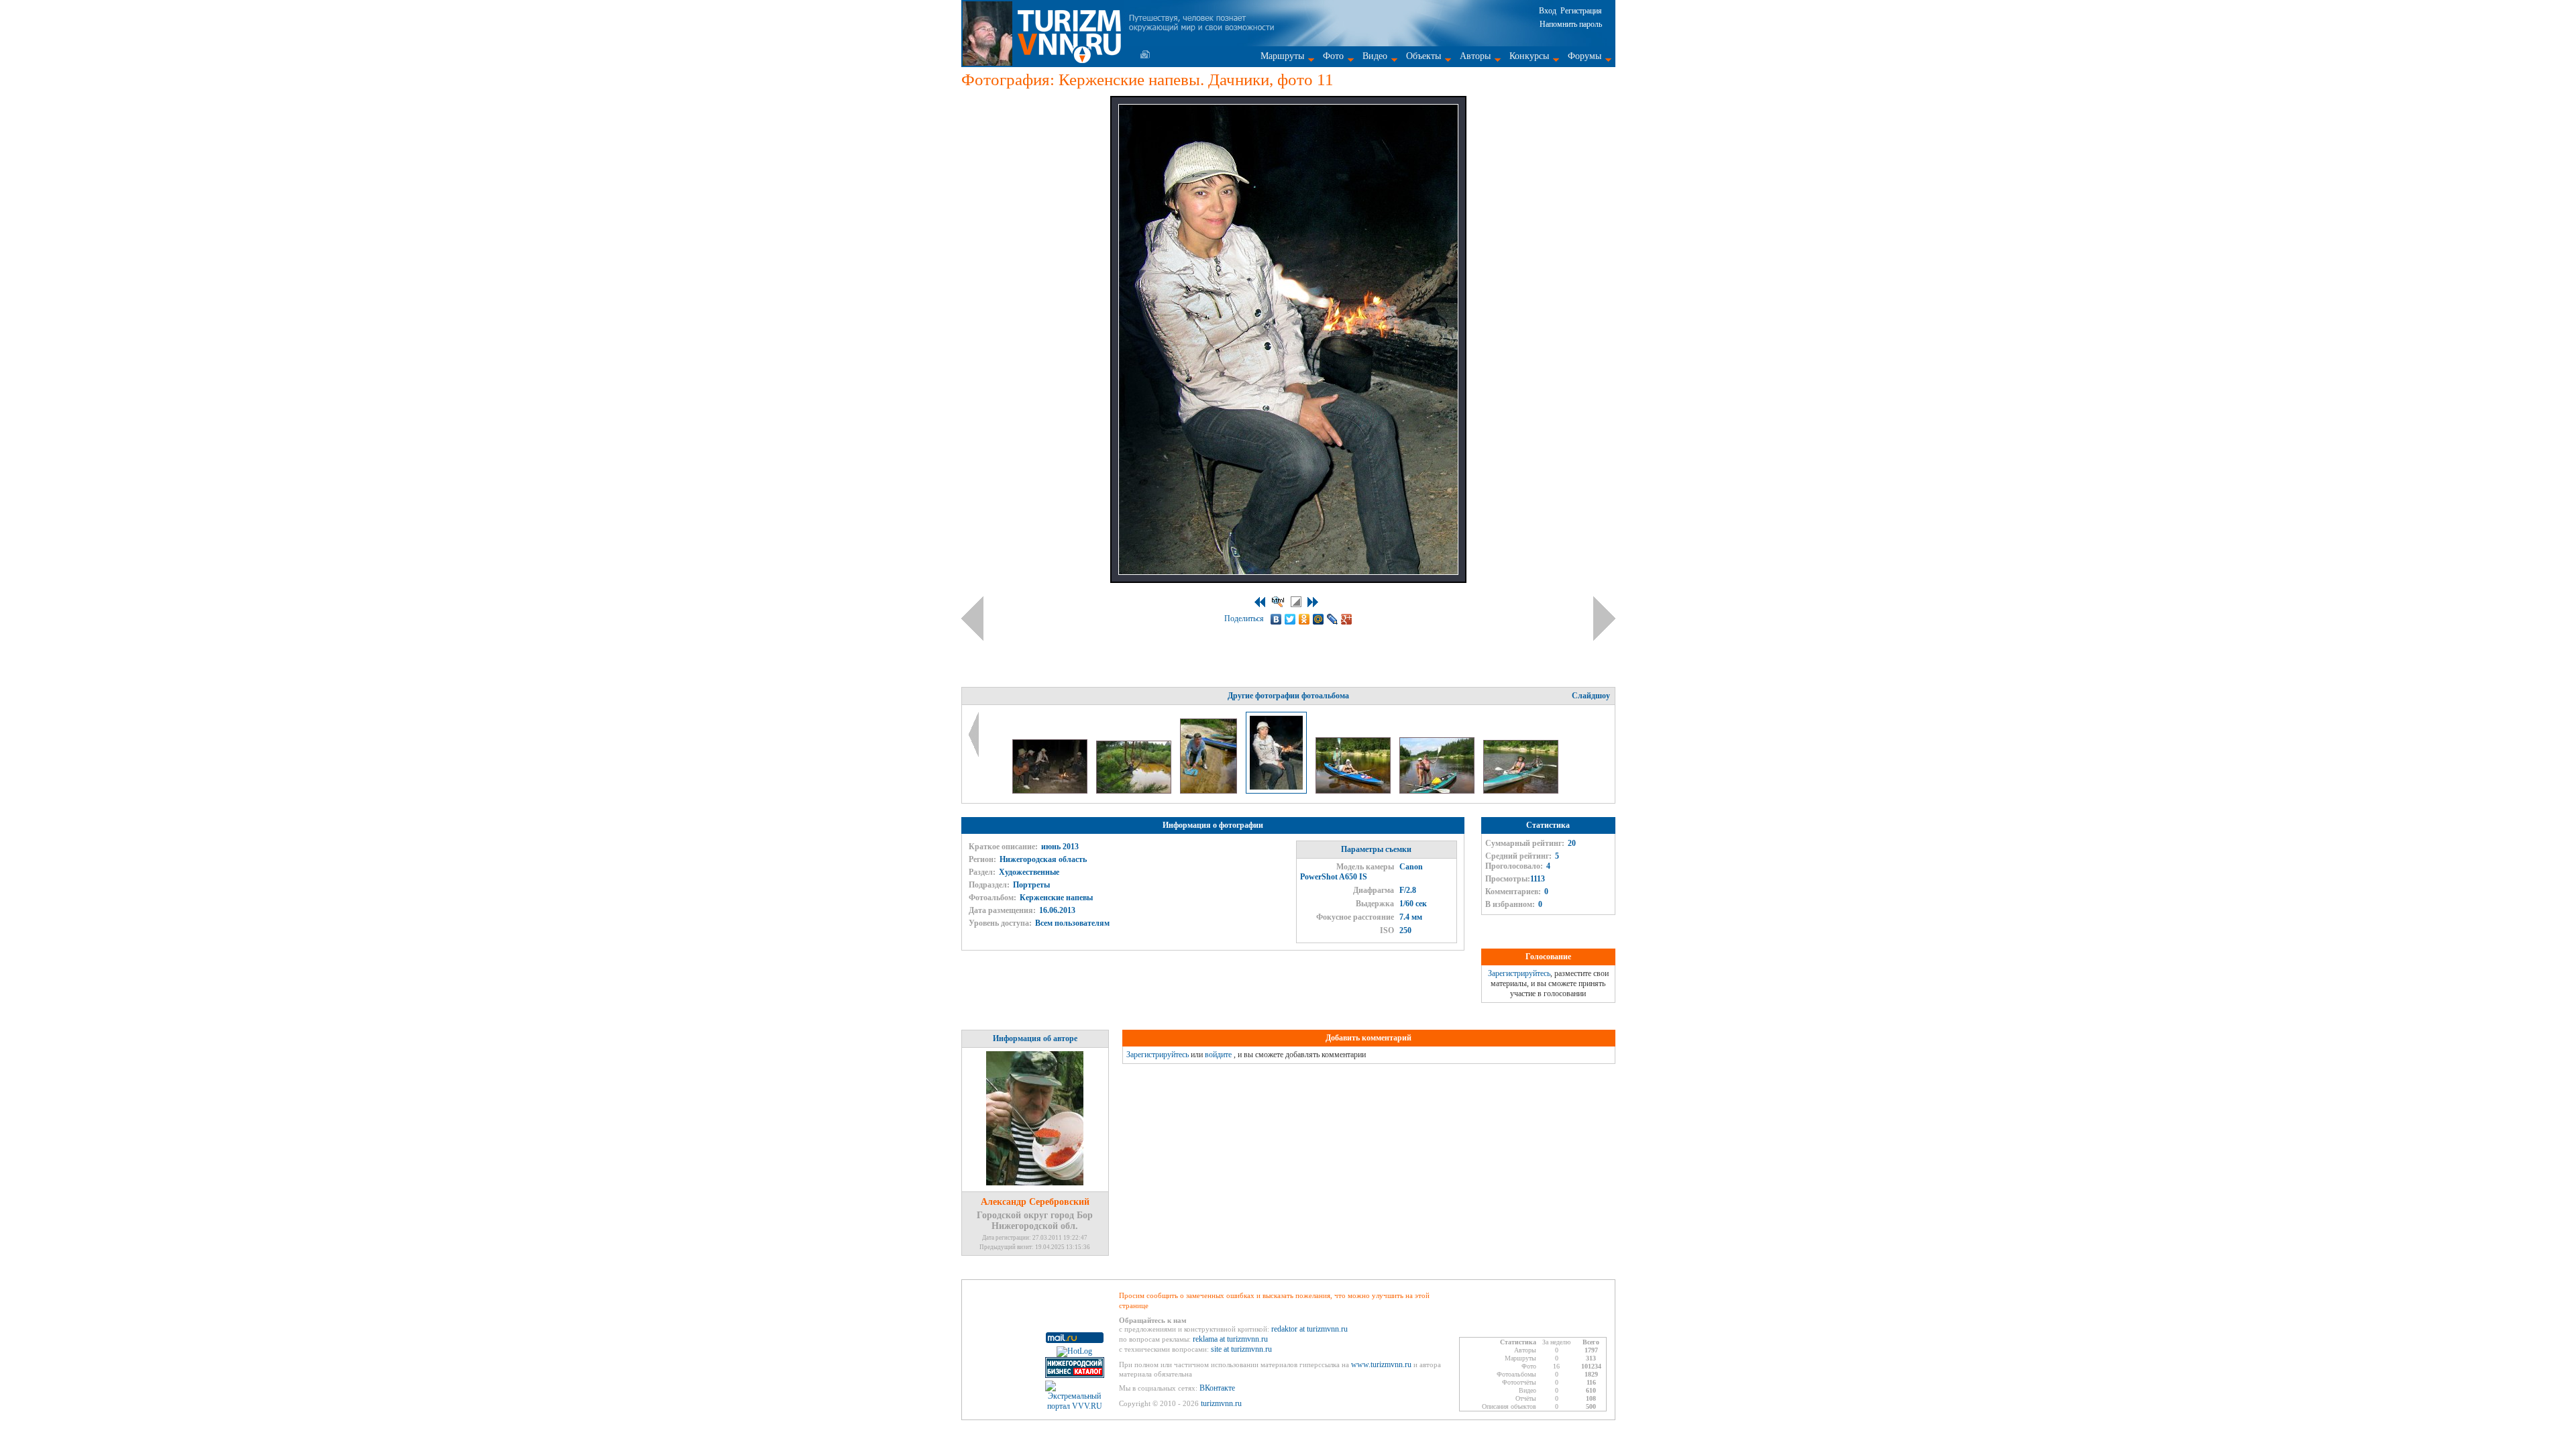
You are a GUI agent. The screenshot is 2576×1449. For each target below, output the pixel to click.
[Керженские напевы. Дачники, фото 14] (1521, 791)
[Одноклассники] (1304, 619)
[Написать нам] (1145, 54)
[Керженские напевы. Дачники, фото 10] (1210, 791)
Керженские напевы (1056, 898)
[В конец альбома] (1313, 602)
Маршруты (1282, 56)
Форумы (1585, 56)
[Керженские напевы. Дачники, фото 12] (1354, 791)
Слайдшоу (1591, 696)
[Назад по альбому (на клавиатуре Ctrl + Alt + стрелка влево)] (972, 619)
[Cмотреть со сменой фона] (1296, 602)
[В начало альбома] (1260, 602)
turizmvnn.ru (1221, 1403)
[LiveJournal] (1333, 619)
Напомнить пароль (1571, 24)
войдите (1218, 1055)
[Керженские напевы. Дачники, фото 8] (1051, 791)
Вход (1548, 11)
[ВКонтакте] (1276, 619)
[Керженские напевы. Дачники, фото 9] (1135, 791)
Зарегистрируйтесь (1519, 973)
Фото (1333, 56)
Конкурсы (1529, 56)
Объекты (1424, 56)
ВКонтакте (1217, 1388)
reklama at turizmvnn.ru (1230, 1339)
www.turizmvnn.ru (1381, 1364)
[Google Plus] (1347, 619)
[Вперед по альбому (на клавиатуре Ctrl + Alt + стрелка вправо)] (1604, 619)
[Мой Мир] (1319, 619)
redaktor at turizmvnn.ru (1309, 1329)
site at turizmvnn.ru (1241, 1349)
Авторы (1475, 56)
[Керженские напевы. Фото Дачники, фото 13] (1438, 791)
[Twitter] (1290, 619)
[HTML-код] (1278, 602)
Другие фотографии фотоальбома (1288, 696)
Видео (1375, 56)
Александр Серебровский (1035, 1202)
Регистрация (1581, 11)
